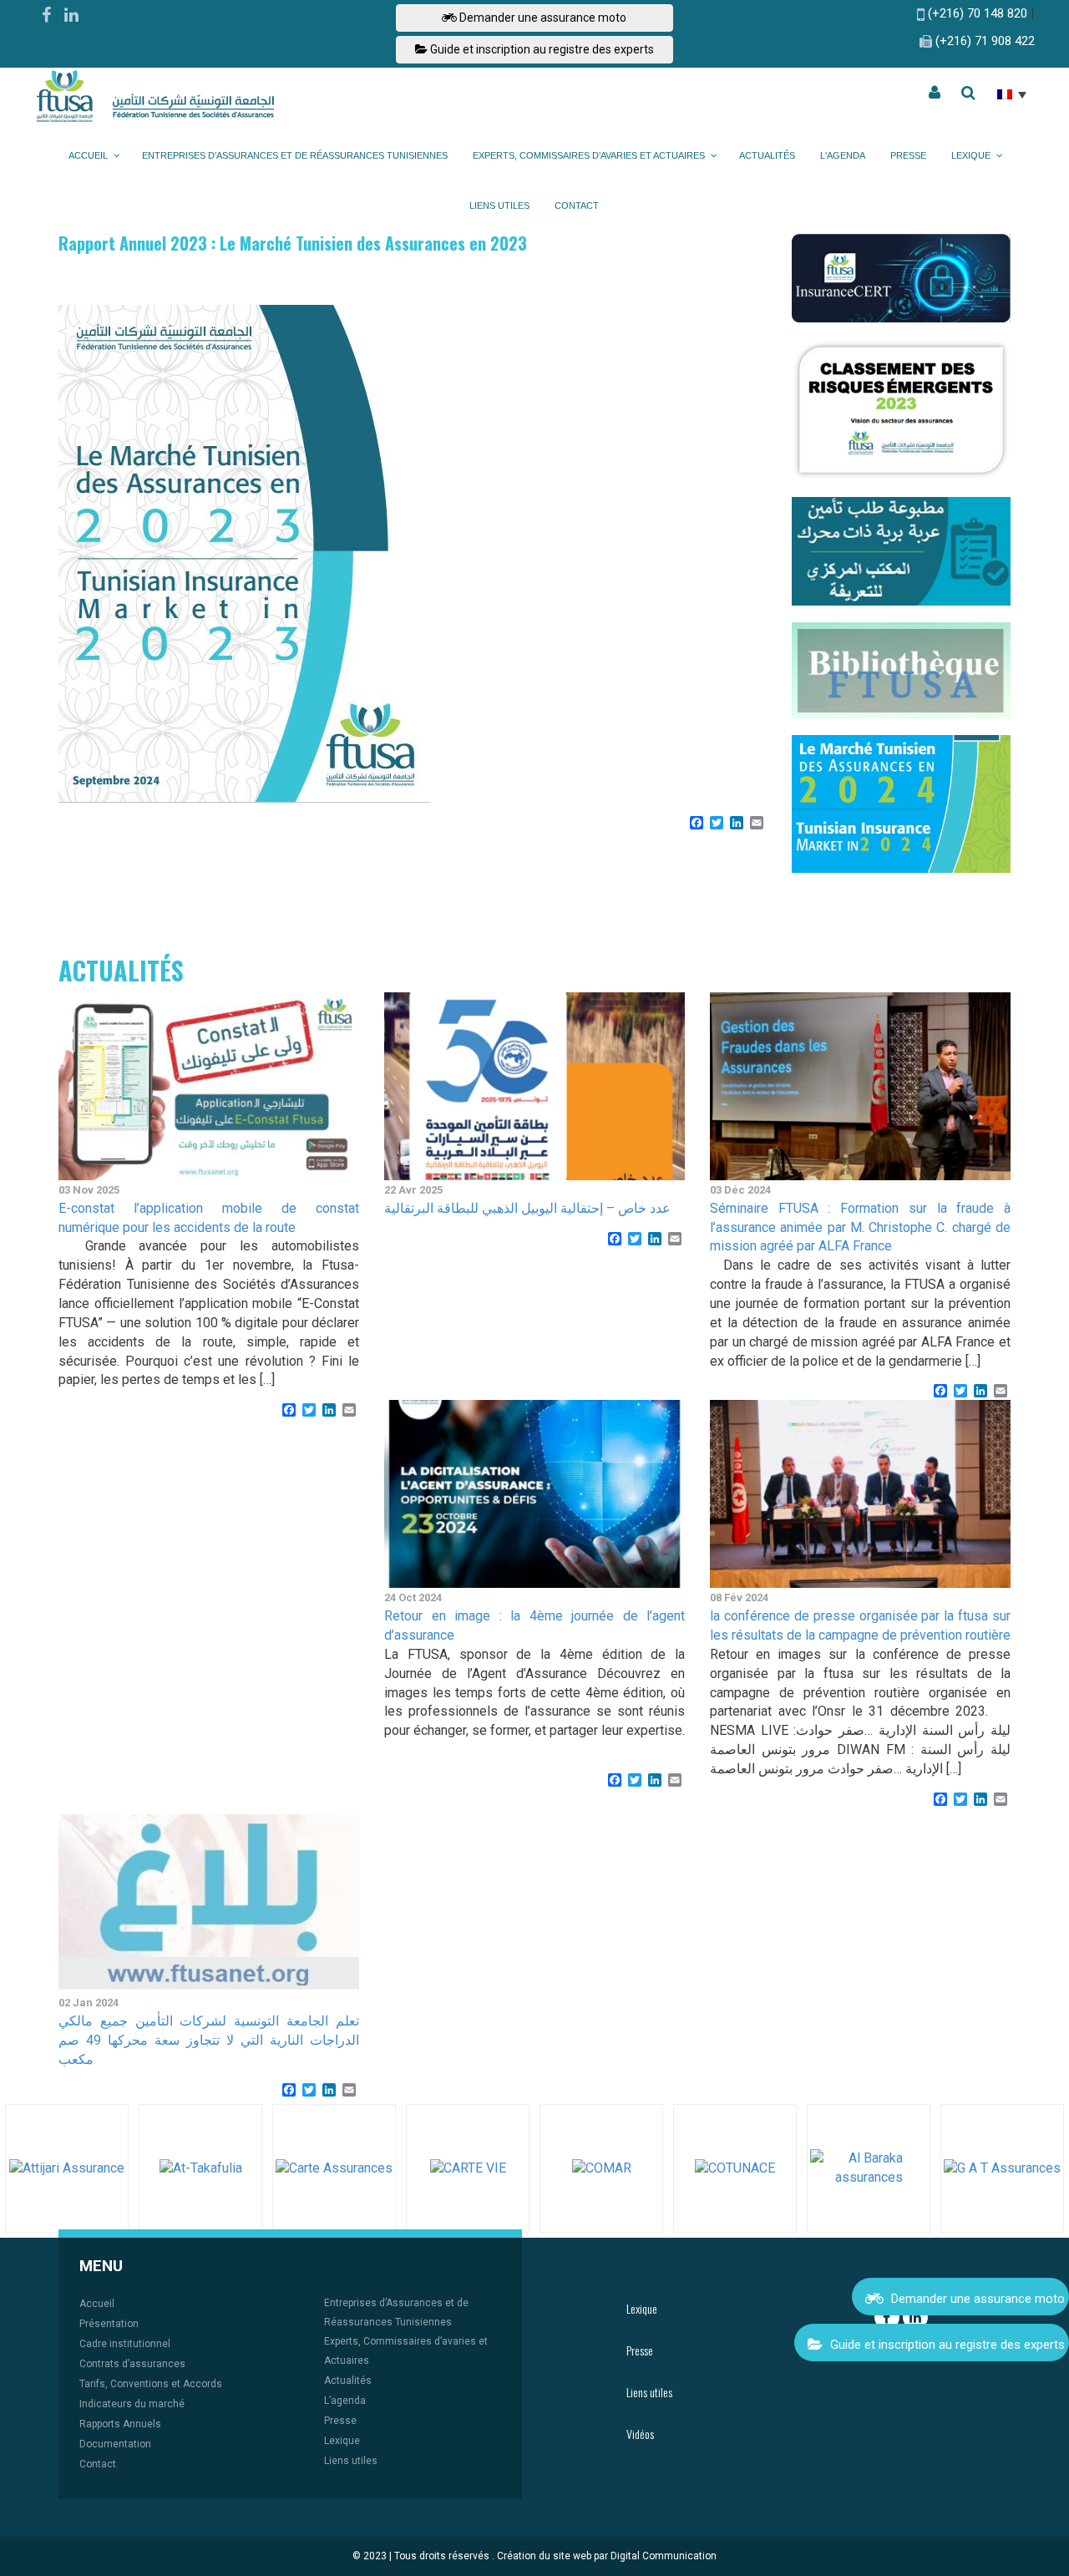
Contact (98, 2464)
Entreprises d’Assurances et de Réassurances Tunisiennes (396, 2312)
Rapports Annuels (120, 2424)
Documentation (115, 2444)
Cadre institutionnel (125, 2344)
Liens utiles (351, 2461)
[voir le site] (67, 2168)
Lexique (342, 2441)
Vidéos (640, 2434)
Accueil (97, 2304)
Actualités (348, 2381)
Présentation (109, 2324)
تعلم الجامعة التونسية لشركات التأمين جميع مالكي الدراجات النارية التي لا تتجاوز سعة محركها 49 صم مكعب (209, 2040)
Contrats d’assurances (132, 2364)
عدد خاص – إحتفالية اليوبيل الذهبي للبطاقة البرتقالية (527, 1208)
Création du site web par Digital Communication (607, 2556)
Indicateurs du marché (132, 2404)
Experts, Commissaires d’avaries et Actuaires (406, 2351)
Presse (340, 2421)
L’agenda (345, 2401)
